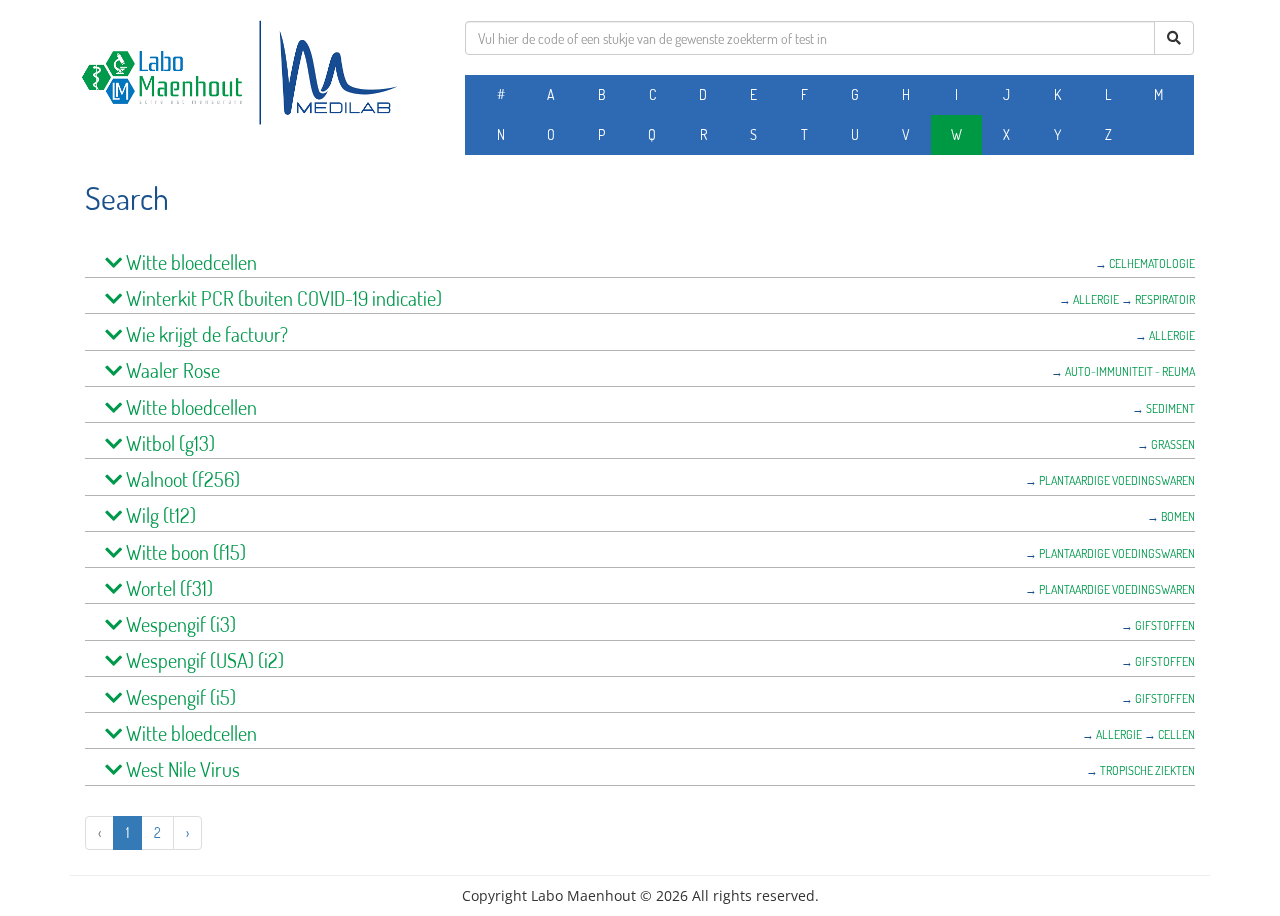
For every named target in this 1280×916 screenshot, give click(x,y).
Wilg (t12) (159, 515)
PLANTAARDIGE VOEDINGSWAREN (1117, 480)
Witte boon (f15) (184, 552)
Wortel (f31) (167, 588)
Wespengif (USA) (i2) (203, 660)
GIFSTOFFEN (1165, 625)
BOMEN (1178, 516)
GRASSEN (1173, 444)
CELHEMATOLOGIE (1152, 263)
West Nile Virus (181, 769)
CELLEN (1176, 734)
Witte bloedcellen (189, 262)
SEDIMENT (1170, 408)
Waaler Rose (171, 370)
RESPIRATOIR (1165, 299)
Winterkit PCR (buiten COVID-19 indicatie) (282, 298)
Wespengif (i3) (179, 624)
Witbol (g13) (168, 443)
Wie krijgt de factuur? (205, 334)
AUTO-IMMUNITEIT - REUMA (1130, 371)
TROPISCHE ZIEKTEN (1147, 770)
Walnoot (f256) (181, 479)
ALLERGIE (1096, 299)
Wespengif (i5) (179, 697)
